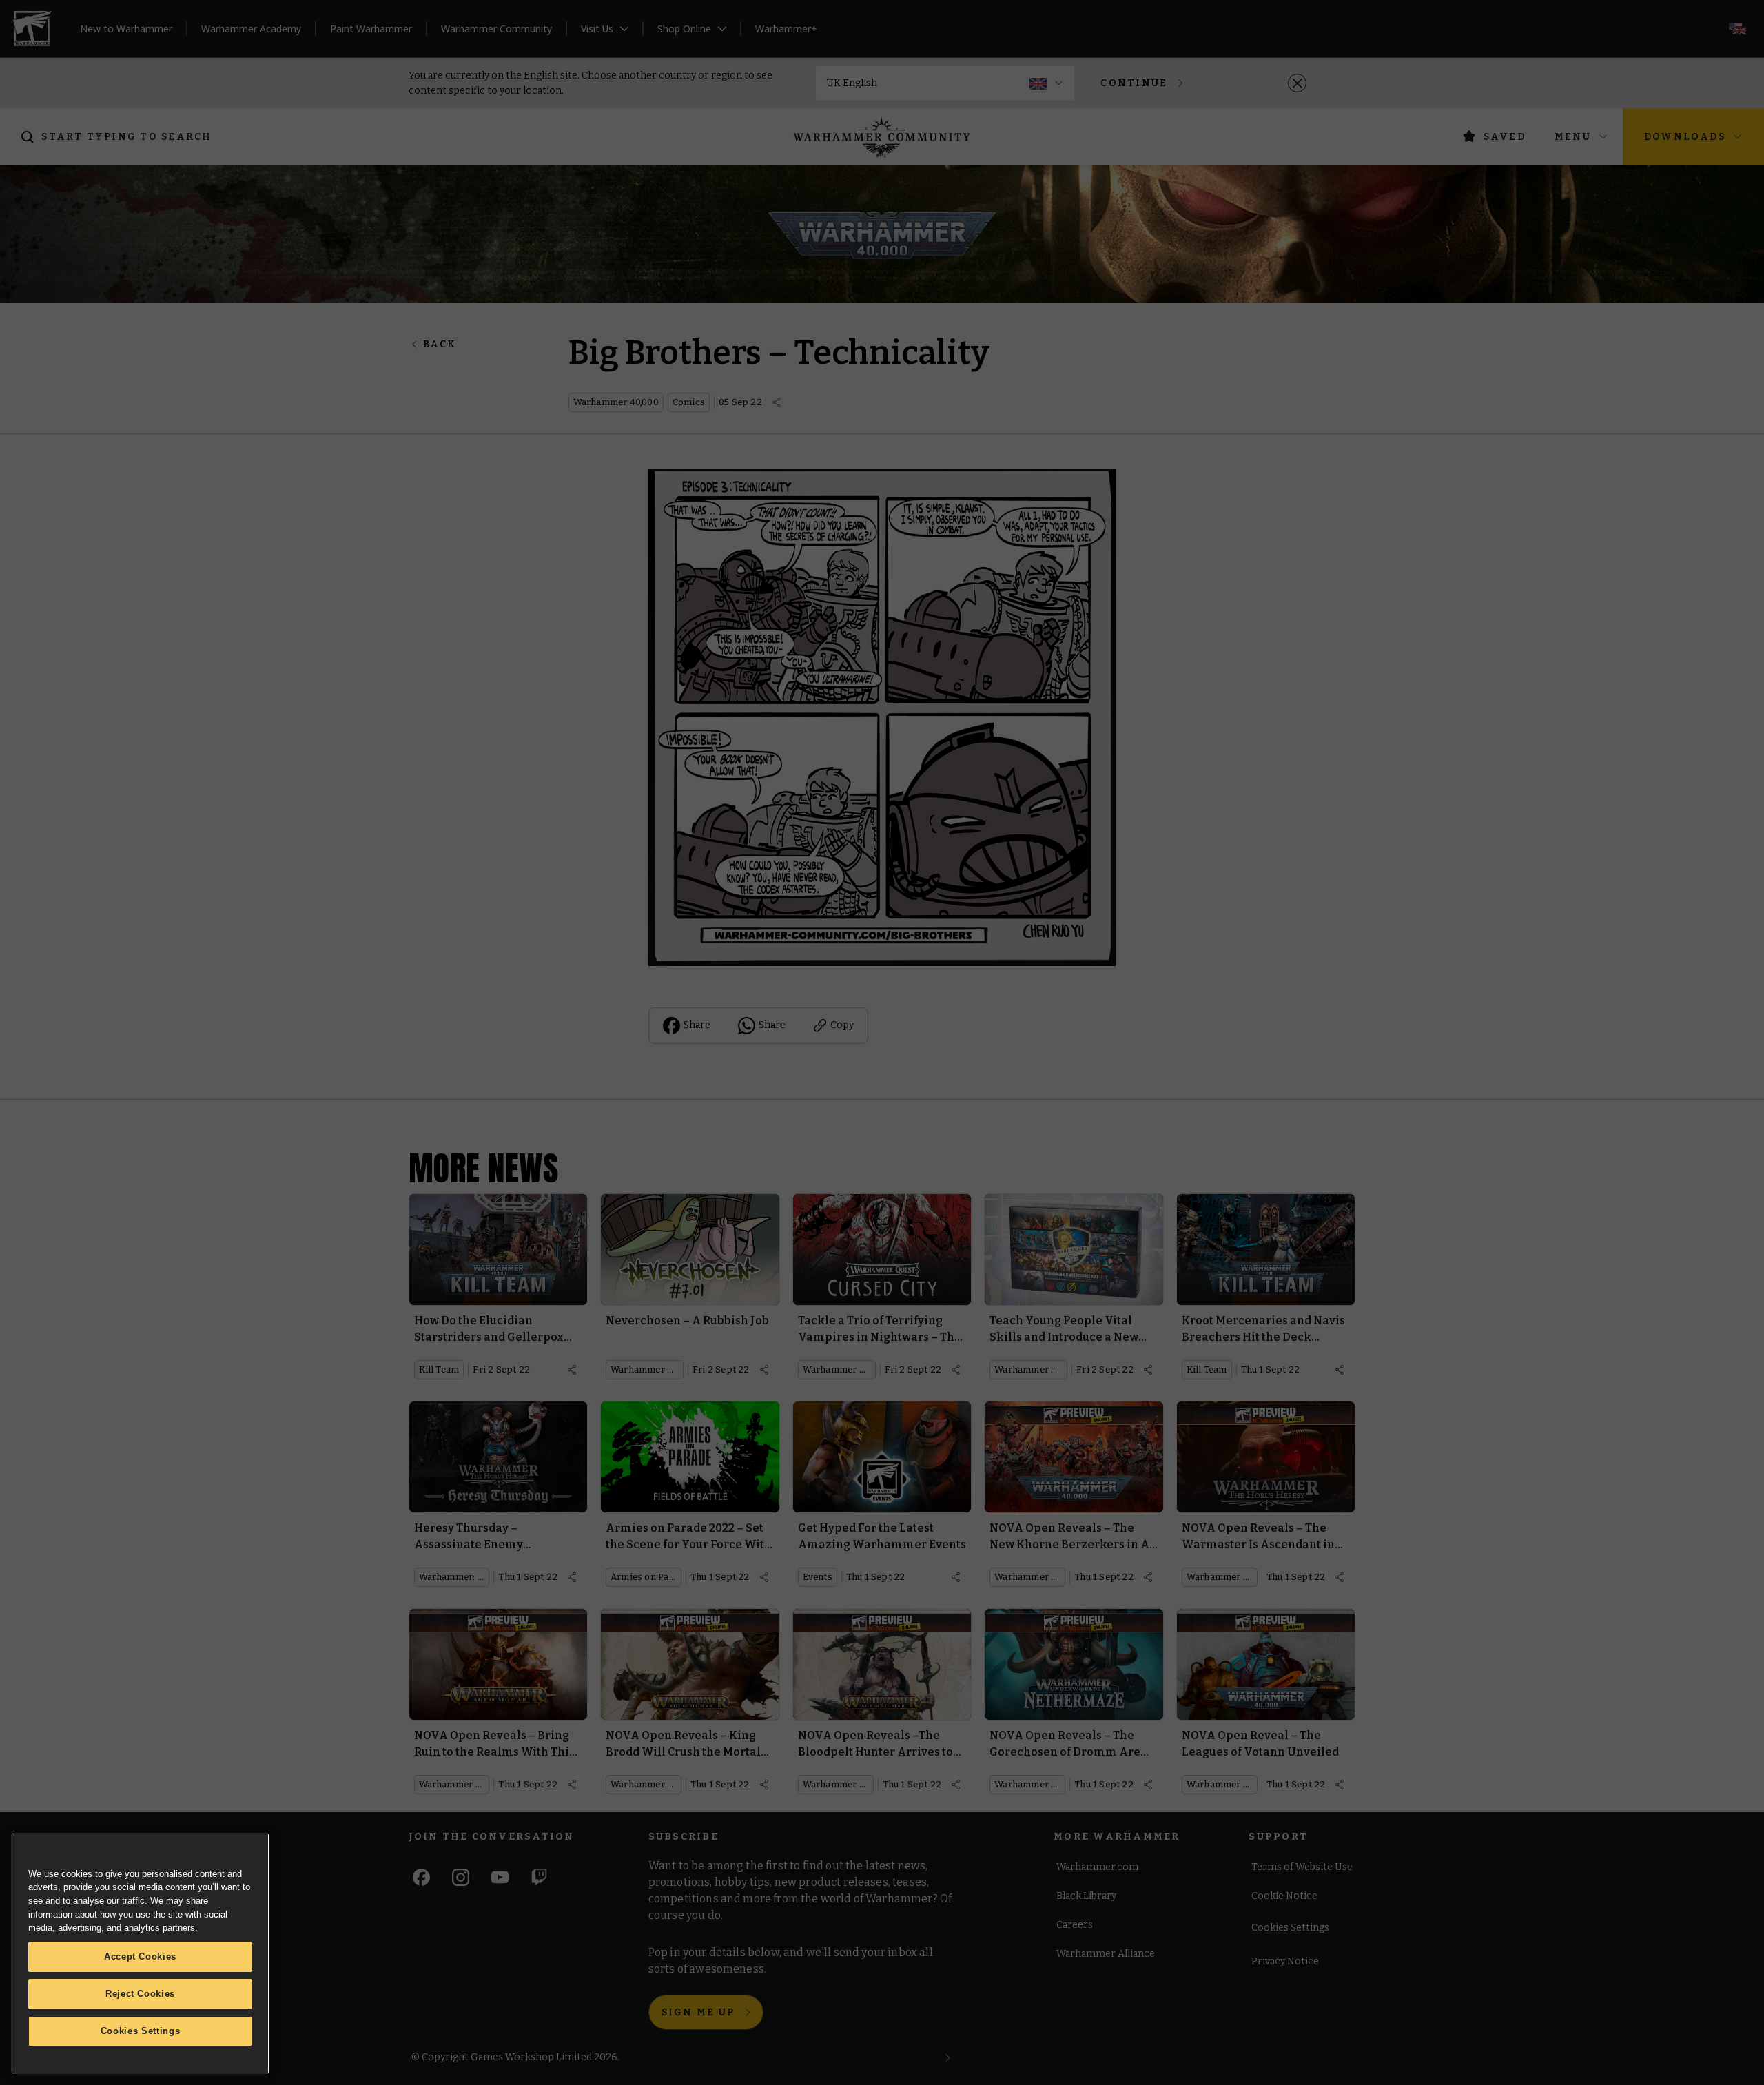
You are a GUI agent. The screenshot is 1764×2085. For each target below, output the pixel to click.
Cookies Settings (141, 2031)
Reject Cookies (140, 1994)
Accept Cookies (140, 1956)
